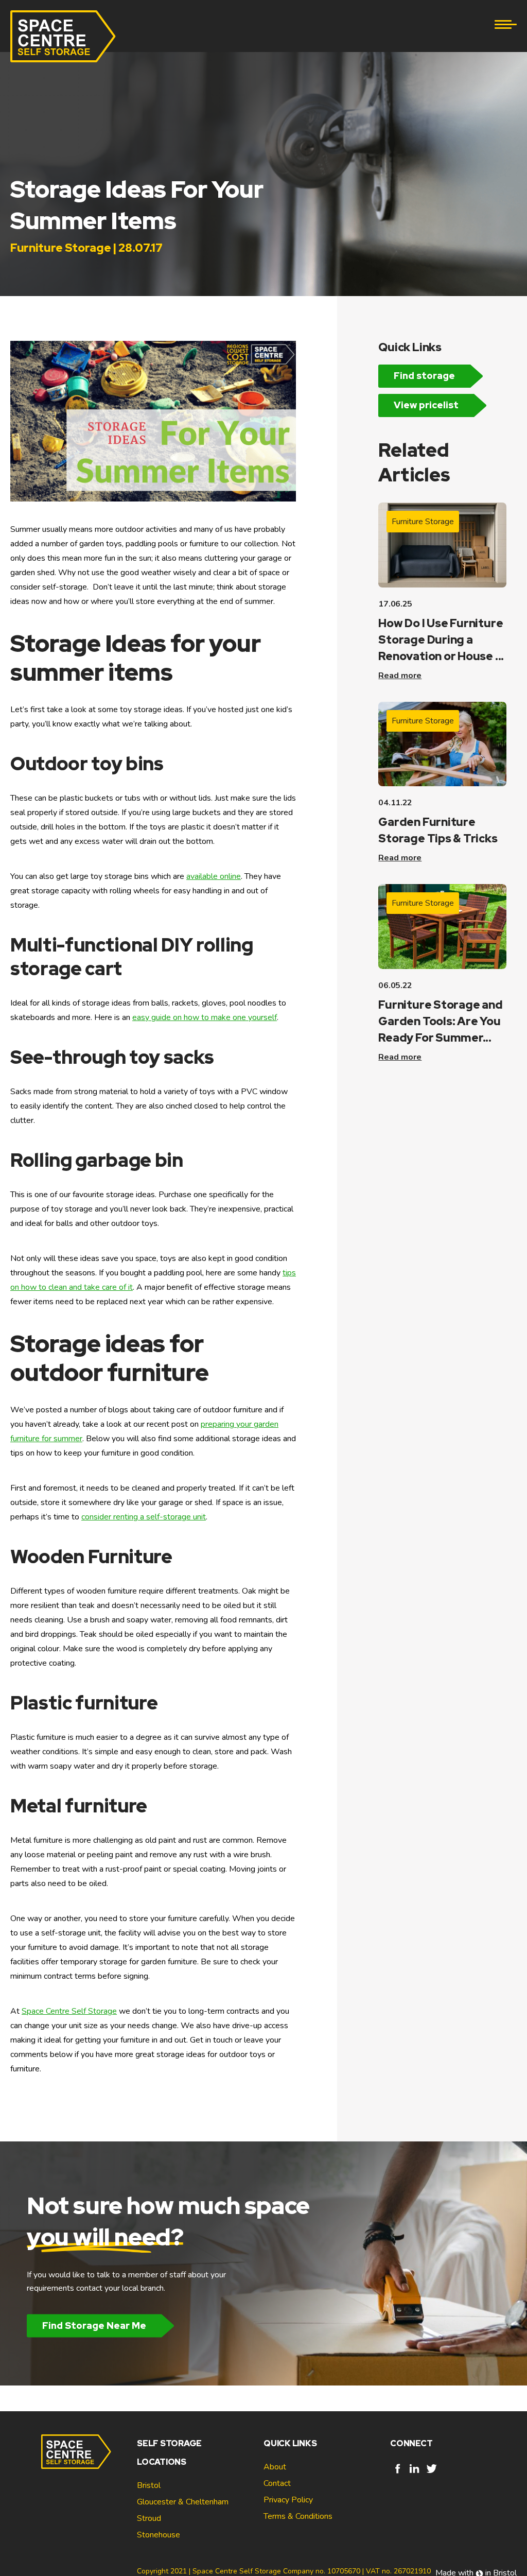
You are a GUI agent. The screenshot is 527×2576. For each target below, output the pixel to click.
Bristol (149, 2485)
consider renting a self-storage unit (144, 1517)
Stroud (149, 2518)
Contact (277, 2483)
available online (214, 876)
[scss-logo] (63, 36)
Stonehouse (159, 2535)
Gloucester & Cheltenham (183, 2502)
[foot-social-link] (398, 2474)
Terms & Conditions (298, 2516)
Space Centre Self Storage (69, 2011)
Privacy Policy (288, 2500)
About (275, 2467)
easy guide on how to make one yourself (205, 1017)
